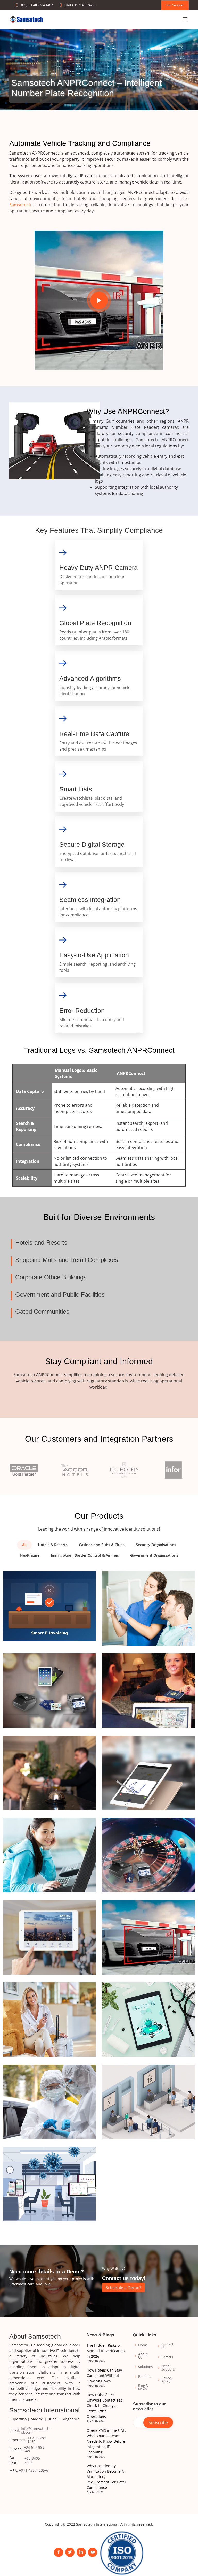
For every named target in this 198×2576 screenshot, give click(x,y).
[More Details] (49, 1606)
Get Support (175, 5)
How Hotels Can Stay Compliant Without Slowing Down (104, 2376)
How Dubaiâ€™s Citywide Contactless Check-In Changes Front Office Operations (104, 2406)
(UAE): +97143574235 (80, 5)
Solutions (145, 2367)
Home (143, 2345)
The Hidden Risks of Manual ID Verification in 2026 (106, 2351)
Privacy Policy (167, 2380)
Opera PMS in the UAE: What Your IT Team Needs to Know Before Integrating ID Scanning (106, 2441)
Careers (167, 2357)
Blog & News (143, 2387)
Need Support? (168, 2368)
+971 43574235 (32, 2470)
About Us (143, 2356)
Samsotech (20, 205)
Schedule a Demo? (123, 2288)
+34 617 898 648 (34, 2449)
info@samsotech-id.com (36, 2430)
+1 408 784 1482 (37, 2440)
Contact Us (167, 2346)
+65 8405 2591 (32, 2460)
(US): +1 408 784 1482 (37, 5)
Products (145, 2377)
